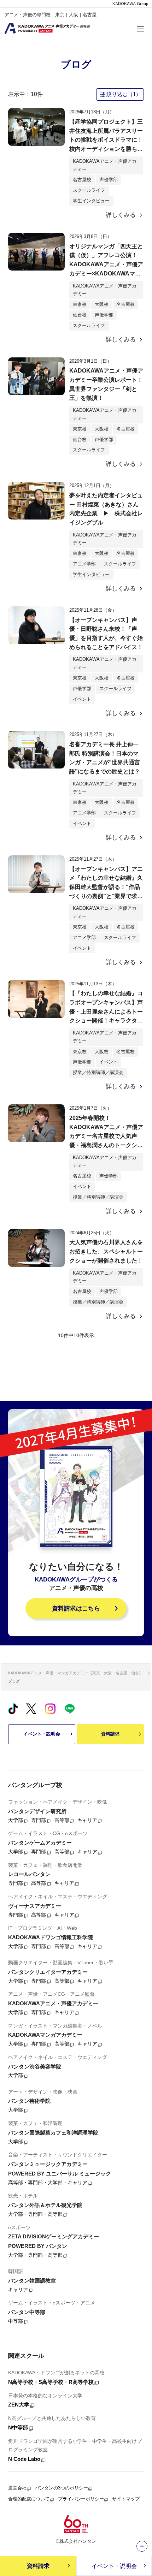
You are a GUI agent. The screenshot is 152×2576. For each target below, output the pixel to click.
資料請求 (110, 1734)
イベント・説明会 (42, 1734)
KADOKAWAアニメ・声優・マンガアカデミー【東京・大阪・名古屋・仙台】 (75, 1673)
